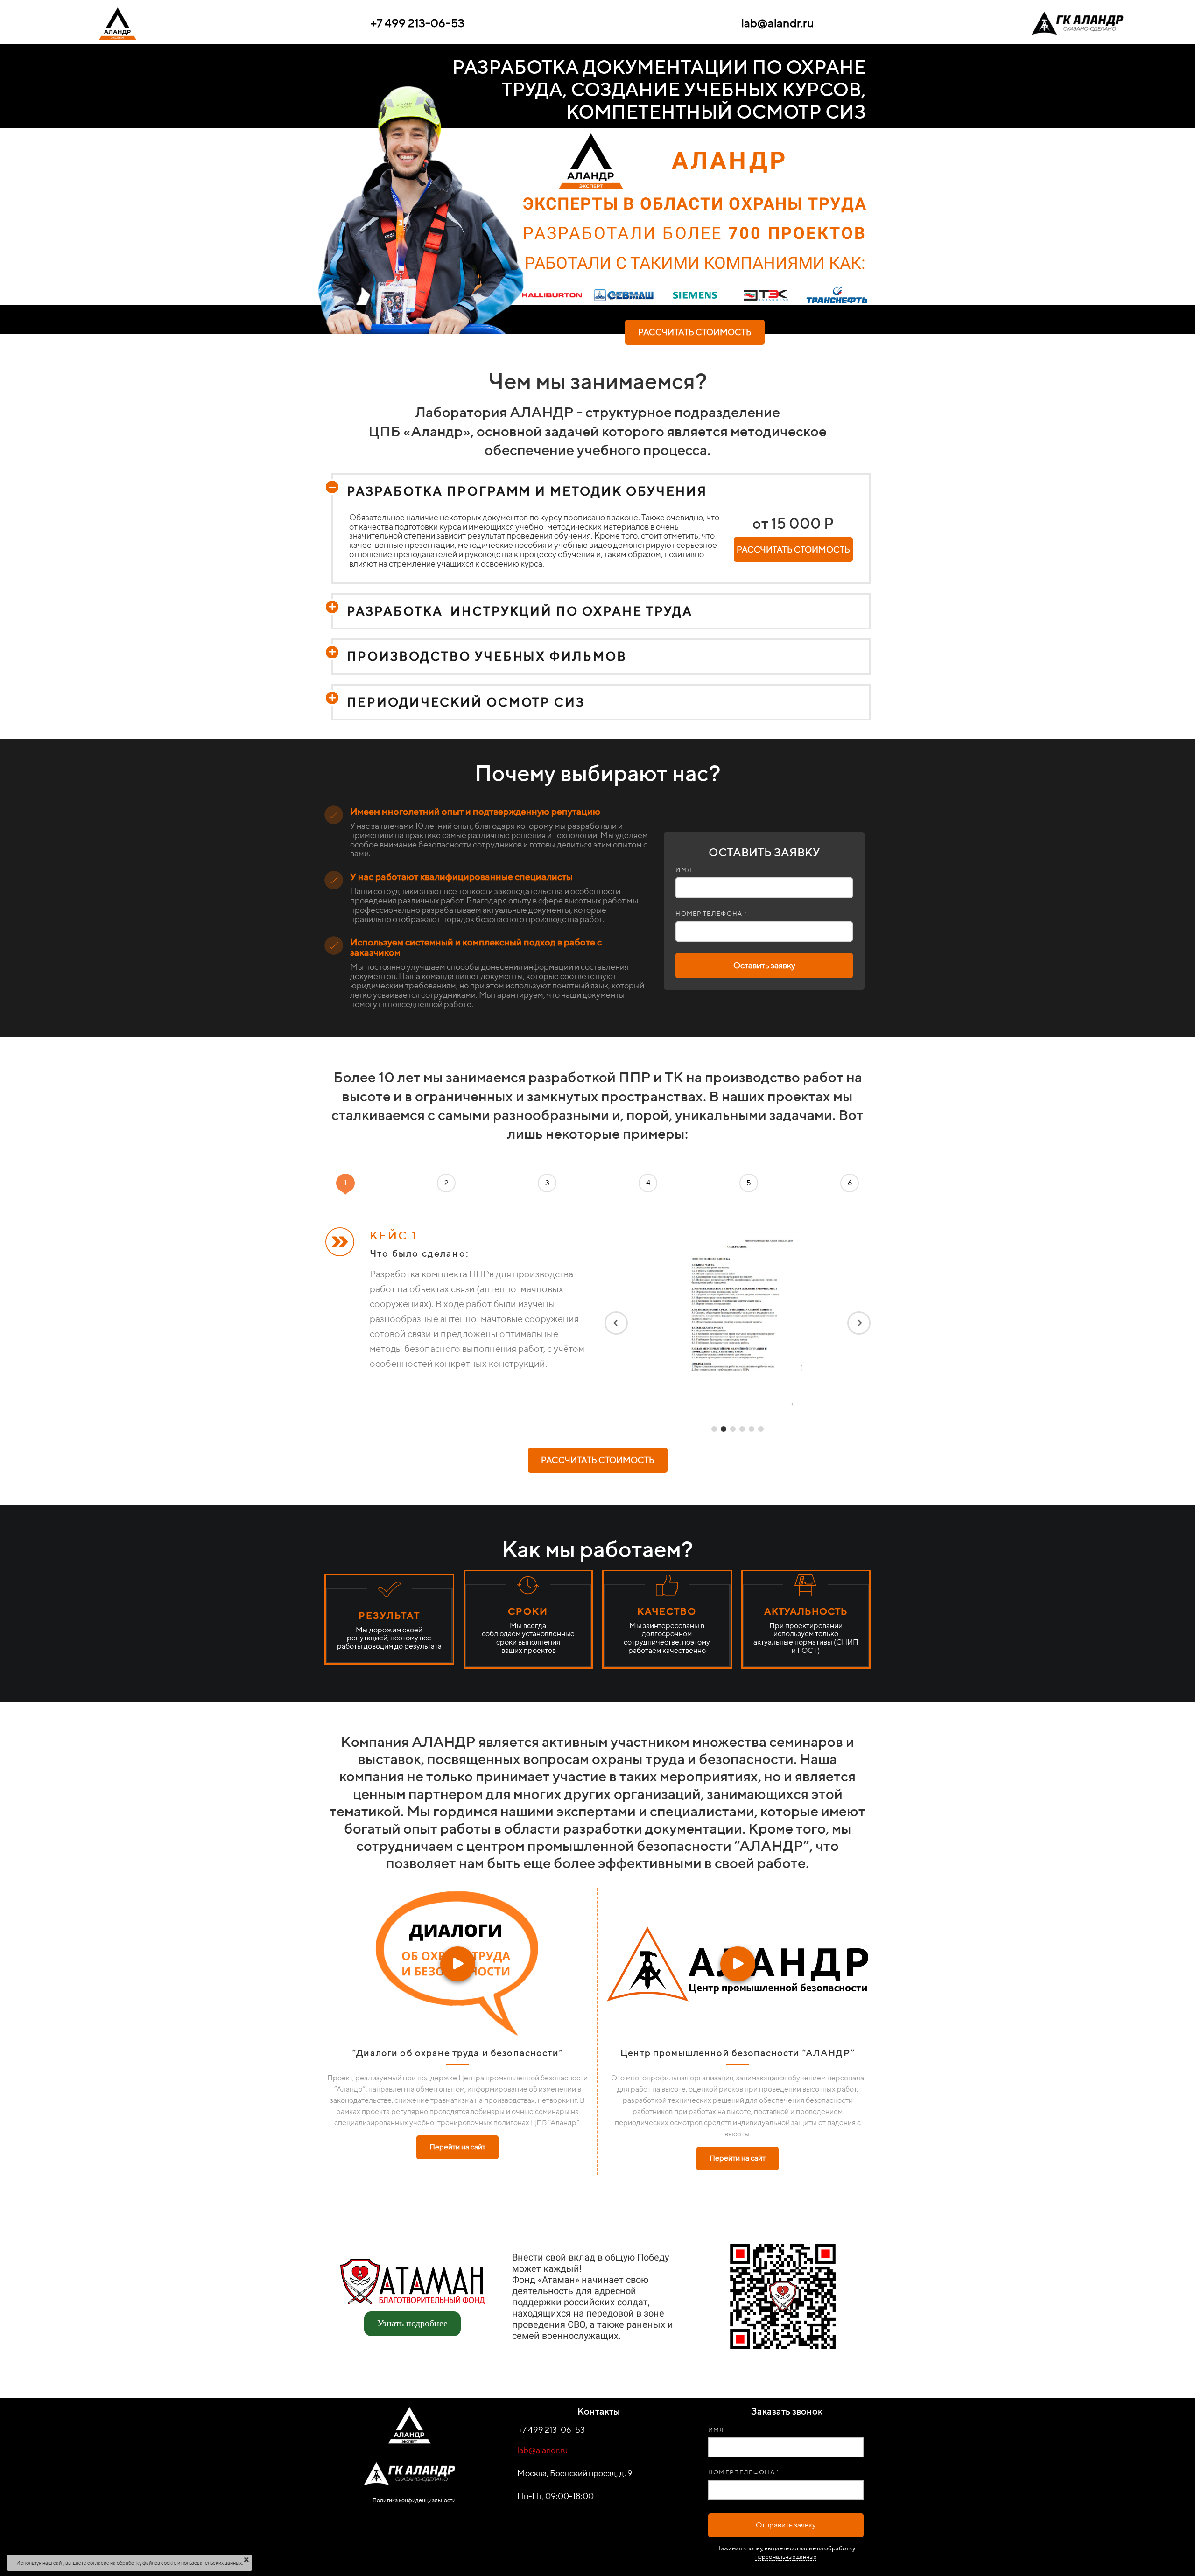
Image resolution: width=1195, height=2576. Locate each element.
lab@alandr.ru (543, 2450)
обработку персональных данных (805, 2552)
